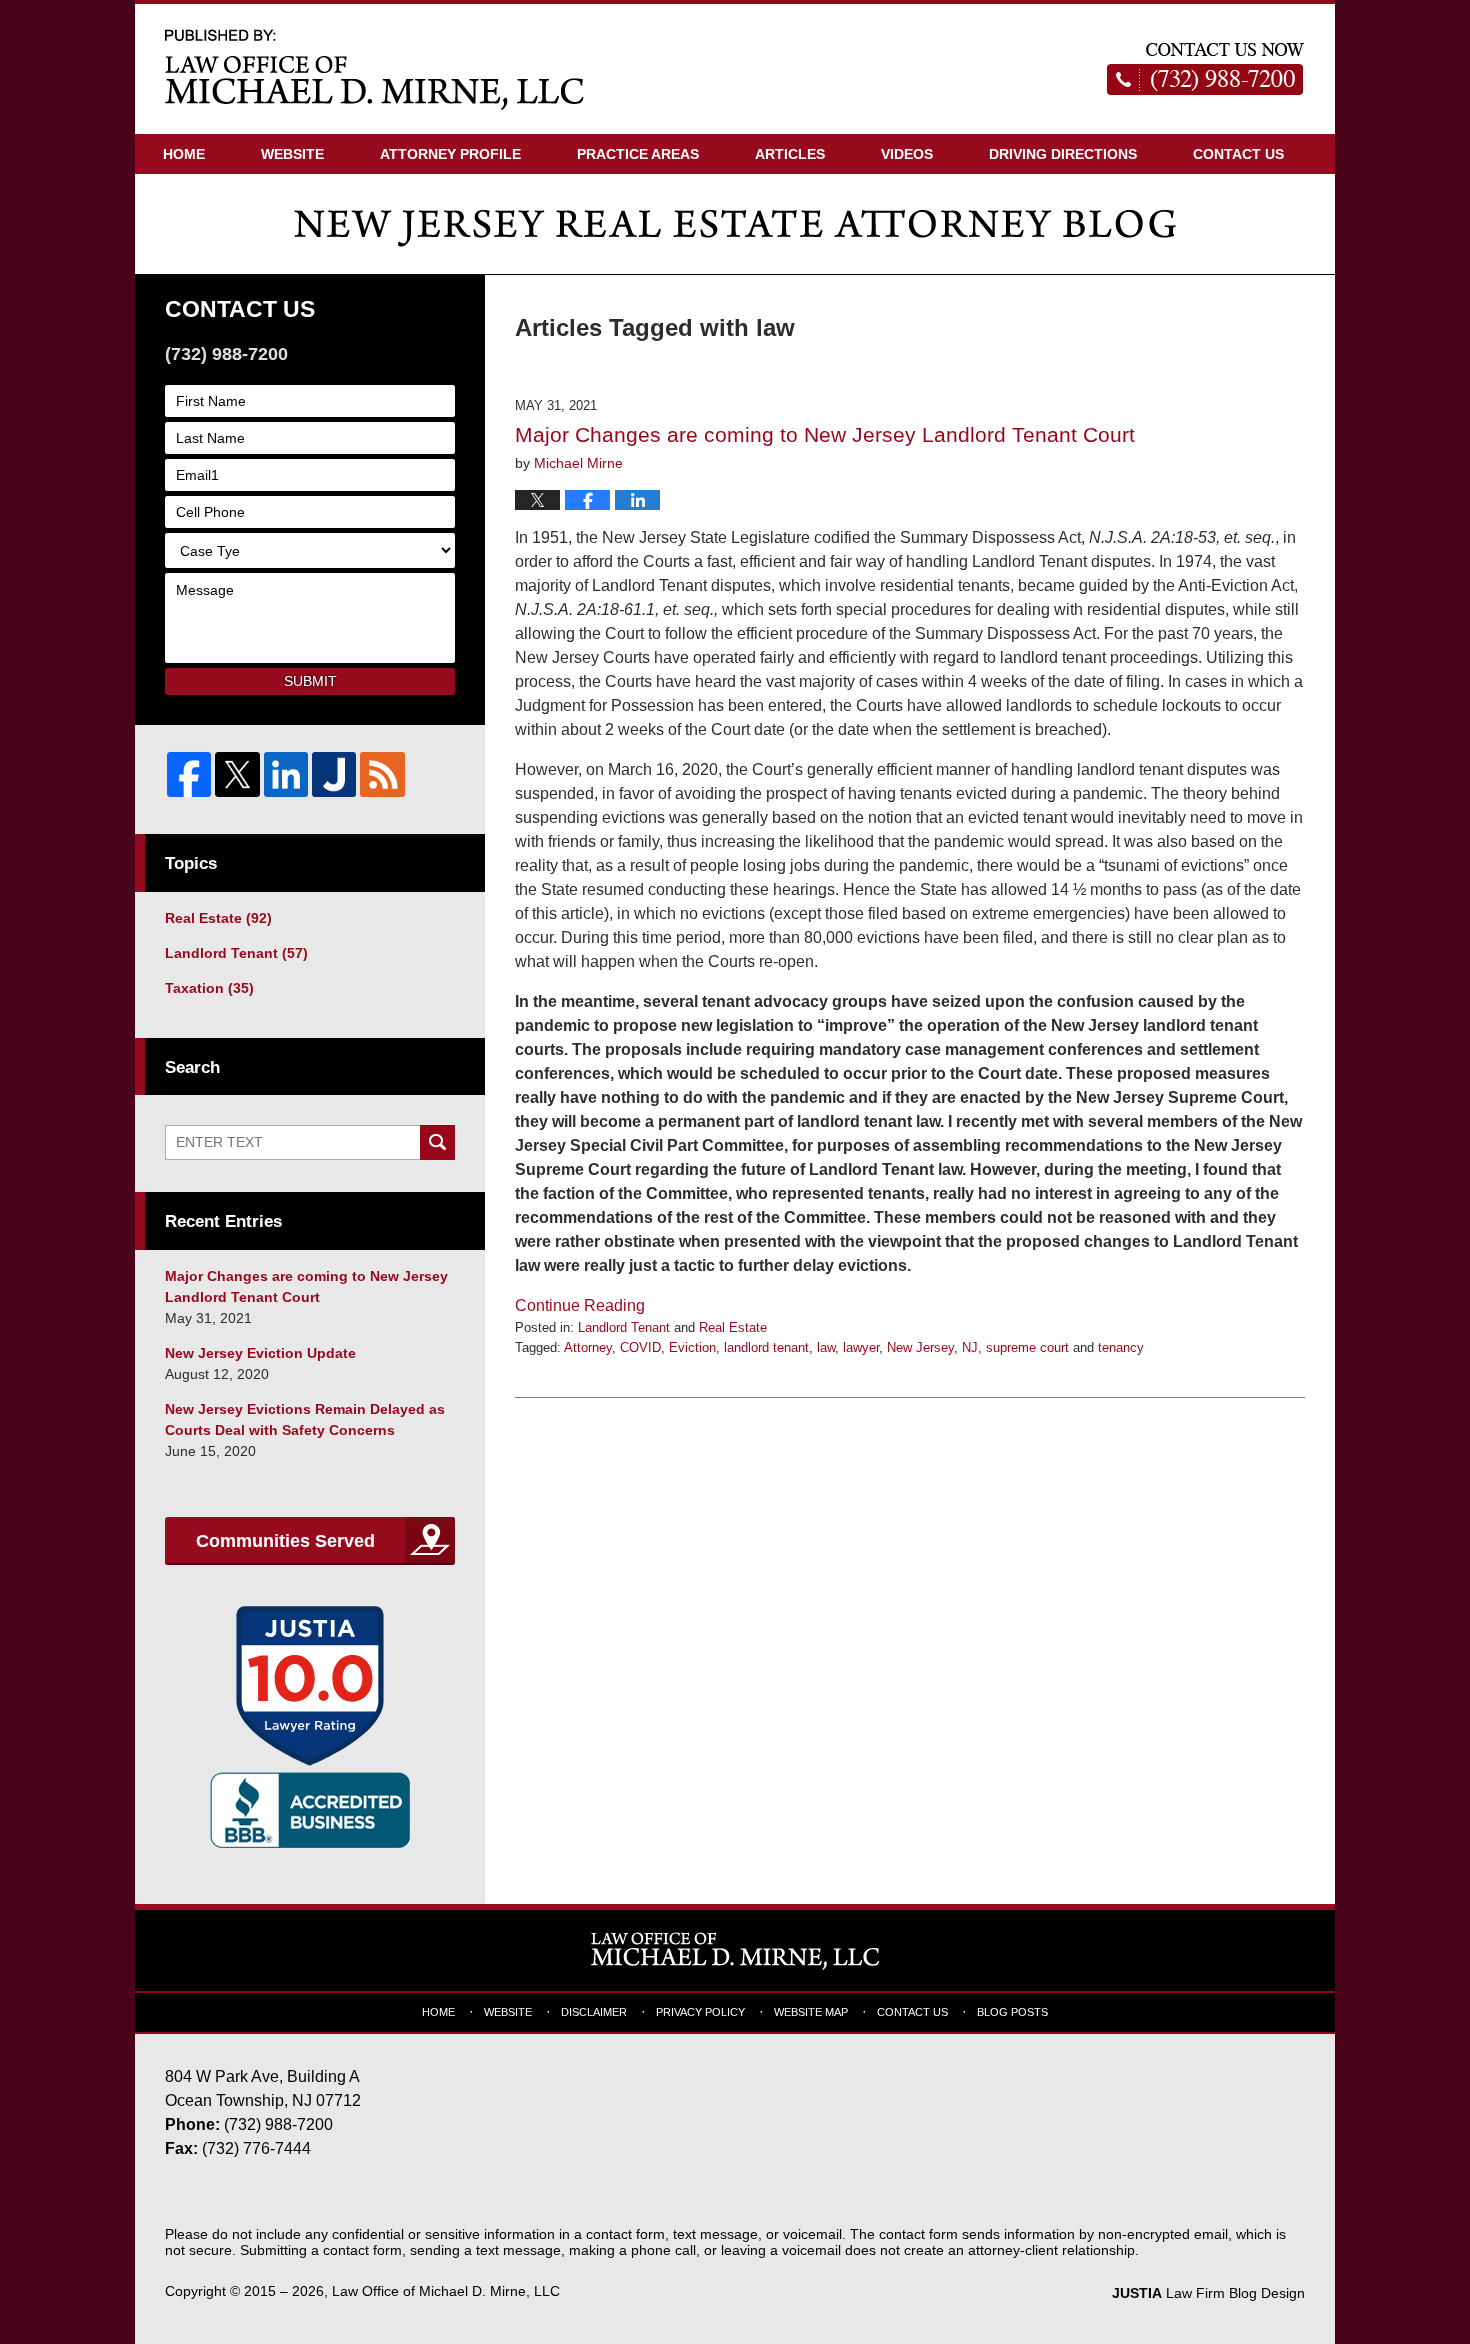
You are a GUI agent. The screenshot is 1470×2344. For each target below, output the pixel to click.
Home (184, 154)
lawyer (861, 1347)
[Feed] (382, 774)
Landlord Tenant (624, 1327)
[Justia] (334, 774)
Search (437, 1142)
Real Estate (733, 1327)
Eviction (692, 1347)
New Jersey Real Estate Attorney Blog (375, 68)
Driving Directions (1063, 154)
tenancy (1121, 1347)
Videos (907, 154)
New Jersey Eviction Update (260, 1353)
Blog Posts (1012, 2012)
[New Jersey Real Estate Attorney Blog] (735, 224)
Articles (790, 154)
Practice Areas (638, 154)
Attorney (588, 1347)
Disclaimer (594, 2012)
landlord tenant (766, 1347)
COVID (640, 1347)
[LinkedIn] (286, 774)
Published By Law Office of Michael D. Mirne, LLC (1206, 69)
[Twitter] (237, 774)
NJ (970, 1347)
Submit (310, 681)
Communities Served (285, 1541)
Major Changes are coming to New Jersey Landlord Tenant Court (825, 434)
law (826, 1347)
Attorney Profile (450, 154)
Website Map (811, 2012)
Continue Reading (580, 1305)
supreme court (1027, 1347)
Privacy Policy (700, 2012)
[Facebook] (189, 774)
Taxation (209, 988)
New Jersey (920, 1347)
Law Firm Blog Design (1208, 2293)
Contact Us (1238, 154)
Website (292, 154)
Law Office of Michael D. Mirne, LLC (446, 2291)
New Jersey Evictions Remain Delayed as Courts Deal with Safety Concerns (305, 1419)
